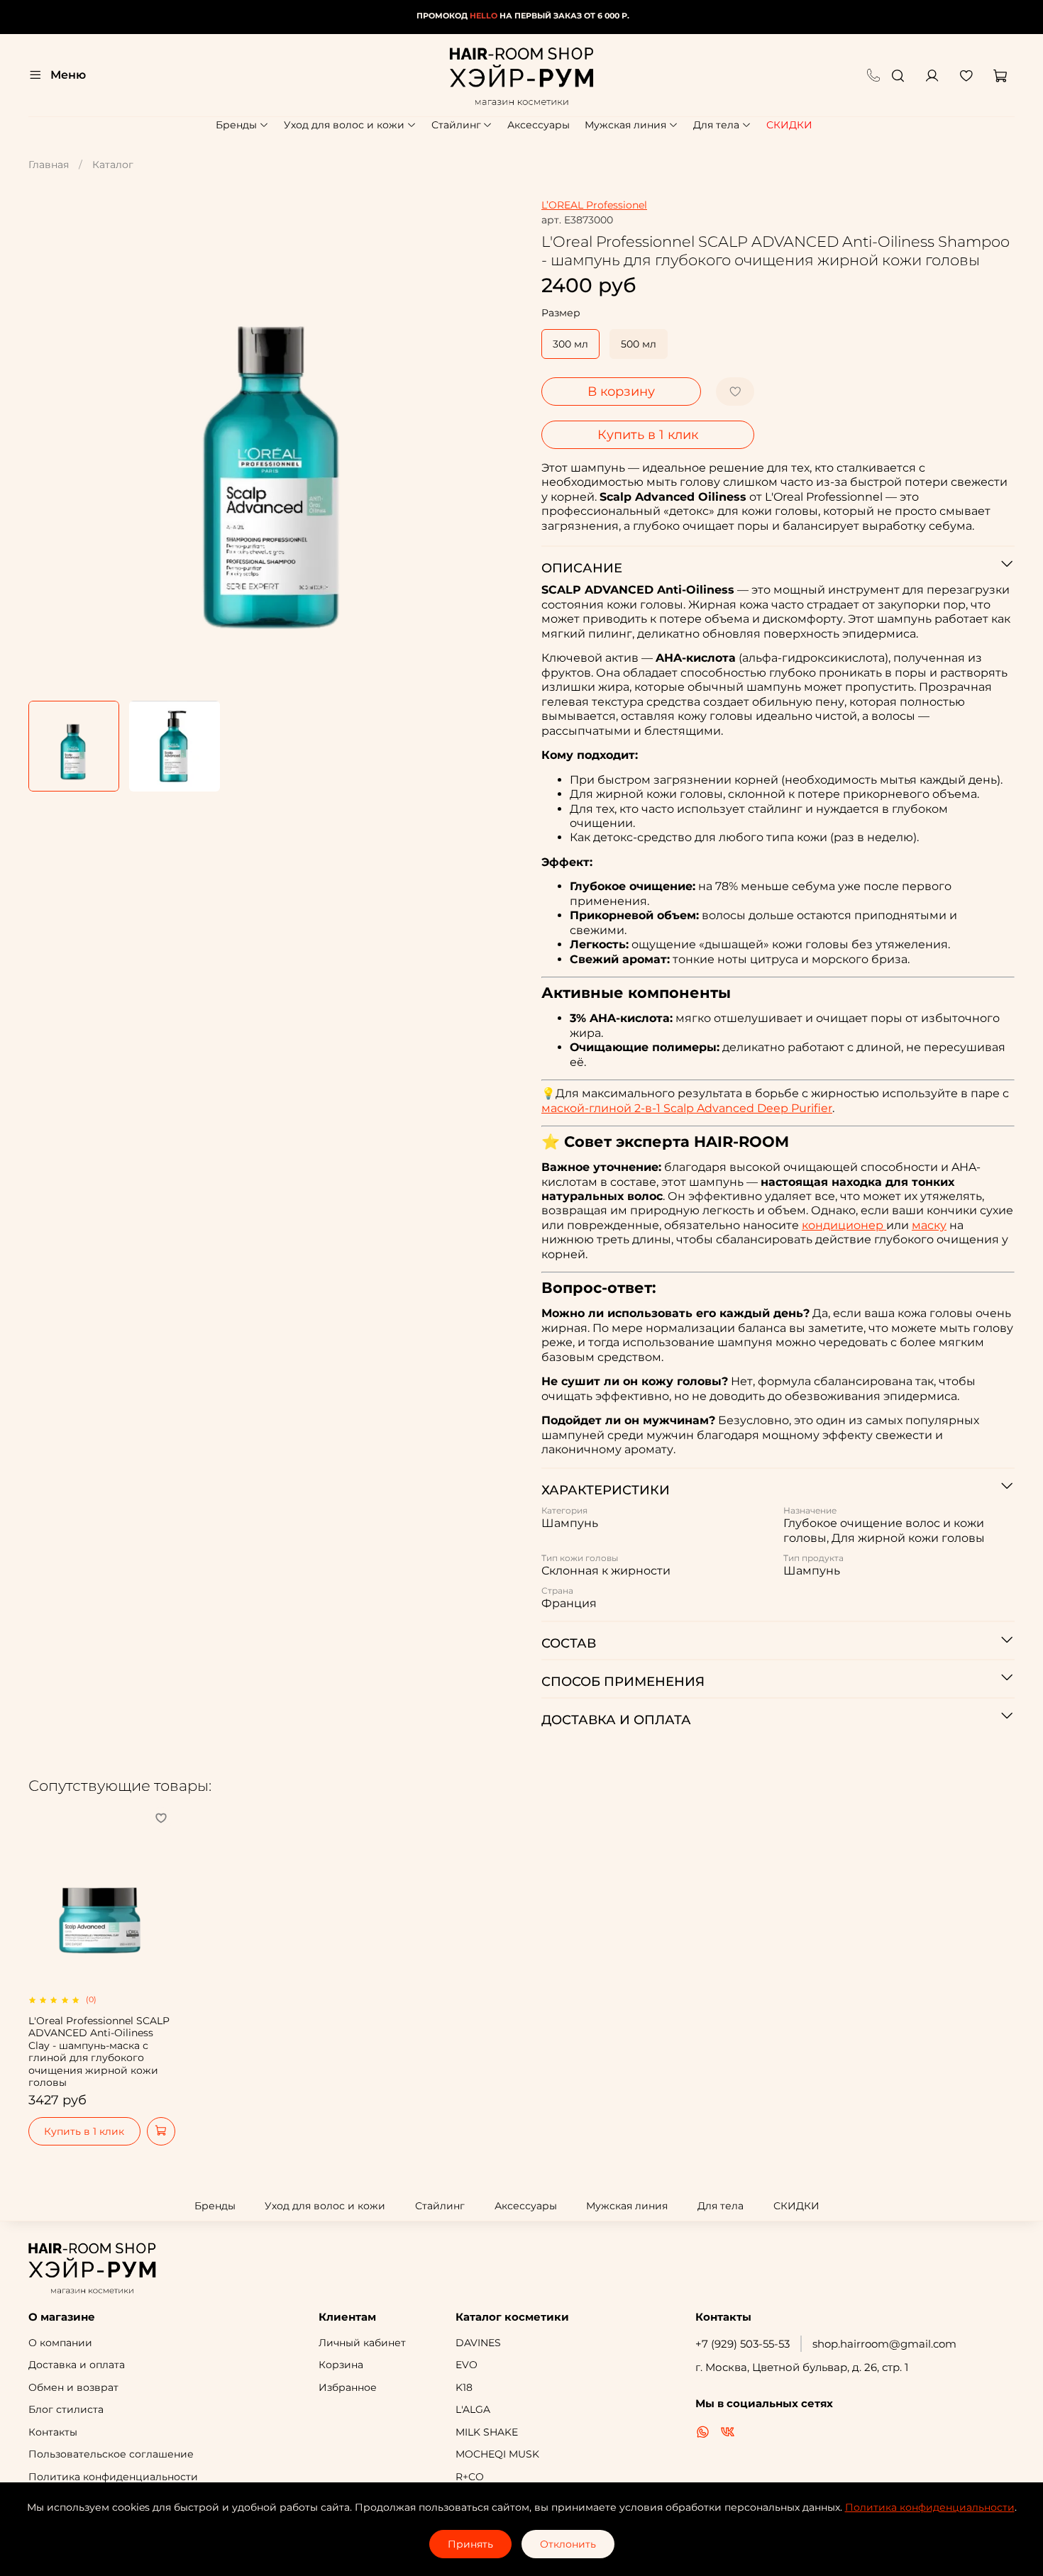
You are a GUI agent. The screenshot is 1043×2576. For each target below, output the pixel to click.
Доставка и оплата (77, 2365)
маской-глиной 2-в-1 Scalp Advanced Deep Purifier (687, 1108)
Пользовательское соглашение (111, 2454)
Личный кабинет (362, 2343)
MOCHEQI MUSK (497, 2454)
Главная (49, 165)
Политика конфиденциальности (113, 2477)
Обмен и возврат (73, 2387)
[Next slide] (502, 445)
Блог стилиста (66, 2409)
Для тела (716, 125)
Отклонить (568, 2544)
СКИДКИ (789, 125)
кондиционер (844, 1225)
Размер (561, 313)
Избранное (348, 2387)
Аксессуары (539, 125)
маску (929, 1225)
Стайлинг (456, 125)
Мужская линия (625, 125)
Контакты (53, 2432)
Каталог (113, 165)
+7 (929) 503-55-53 (743, 2344)
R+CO (470, 2477)
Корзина (341, 2365)
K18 (464, 2387)
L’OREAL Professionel (594, 205)
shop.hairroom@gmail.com (884, 2344)
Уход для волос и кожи (344, 125)
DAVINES (478, 2343)
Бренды (236, 125)
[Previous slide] (48, 445)
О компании (60, 2343)
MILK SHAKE (487, 2432)
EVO (467, 2365)
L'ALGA (473, 2409)
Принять (470, 2544)
